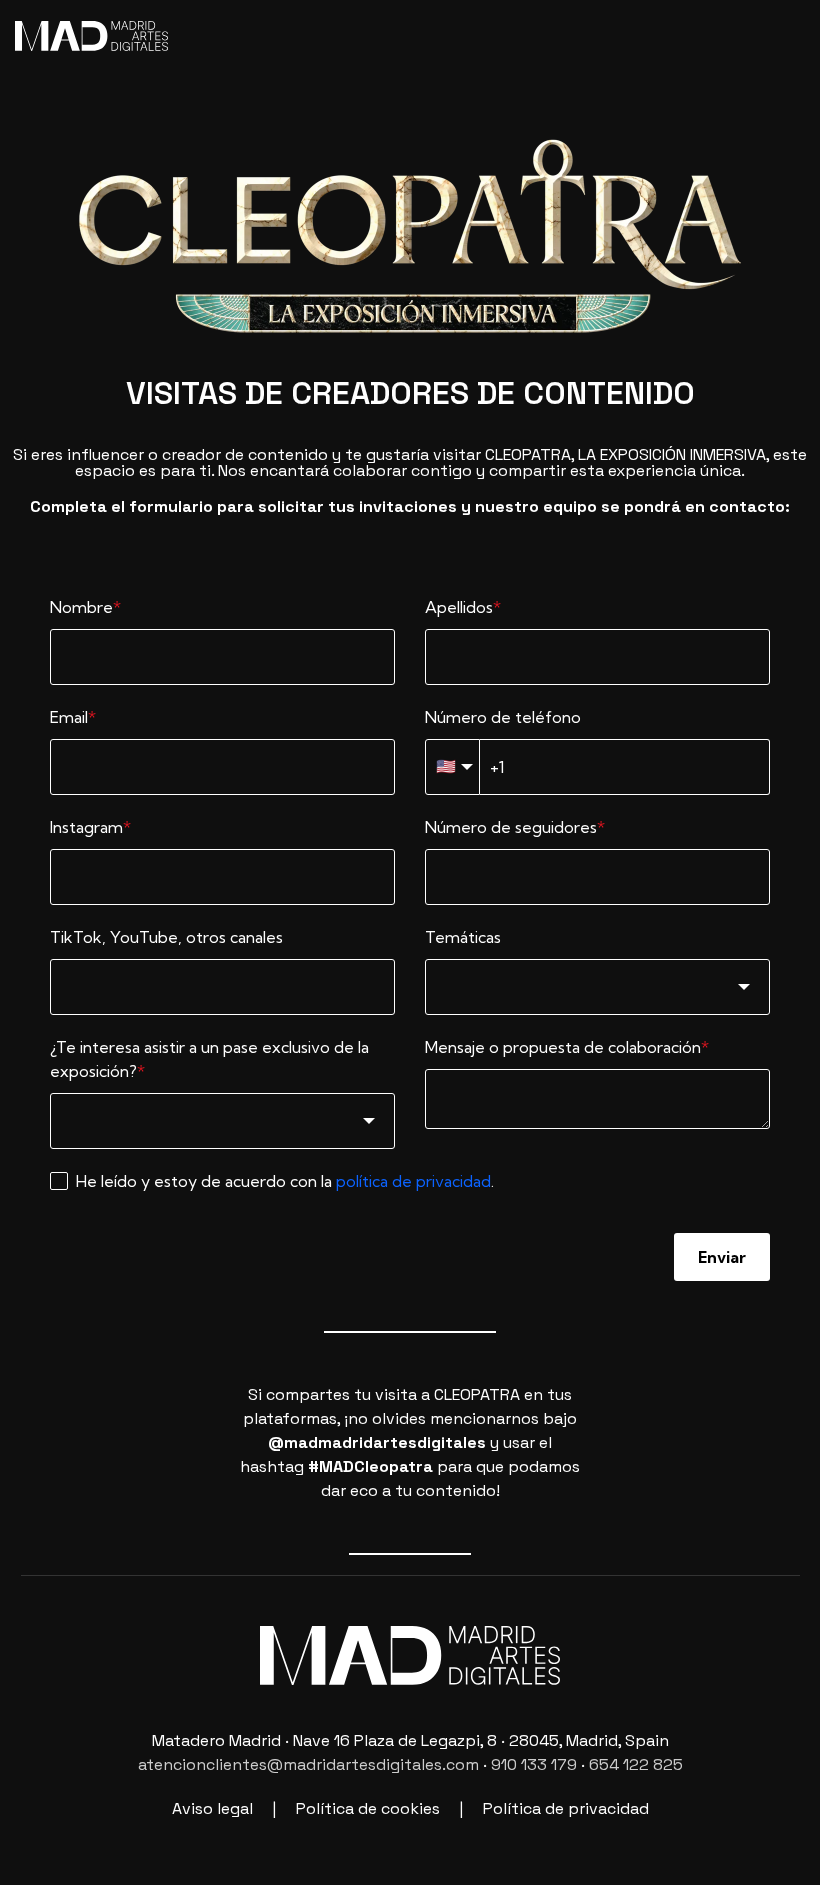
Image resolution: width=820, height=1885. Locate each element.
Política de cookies (368, 1808)
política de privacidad (413, 1181)
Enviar (722, 1257)
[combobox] (597, 987)
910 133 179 (534, 1764)
